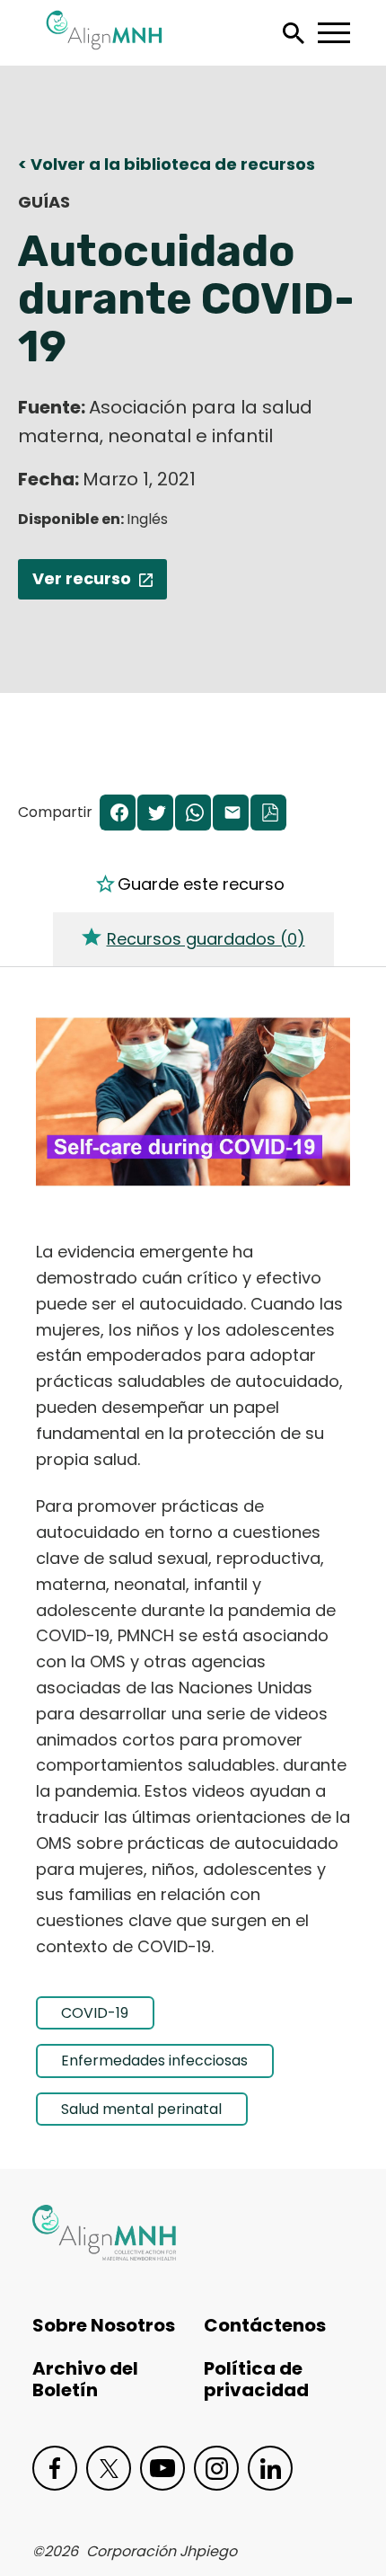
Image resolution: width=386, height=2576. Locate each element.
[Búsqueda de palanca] (293, 33)
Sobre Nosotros (104, 2325)
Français (64, 508)
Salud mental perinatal (141, 2109)
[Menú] (333, 33)
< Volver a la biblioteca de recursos (167, 164)
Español (62, 467)
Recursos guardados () (206, 939)
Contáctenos (265, 2325)
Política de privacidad (256, 2379)
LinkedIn (270, 2468)
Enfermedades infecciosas (154, 2061)
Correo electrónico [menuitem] (231, 814)
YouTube (162, 2468)
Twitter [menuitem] (155, 814)
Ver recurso (82, 578)
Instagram (216, 2468)
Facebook (55, 2468)
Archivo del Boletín (85, 2379)
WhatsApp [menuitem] (193, 814)
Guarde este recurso (201, 884)
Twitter (109, 2468)
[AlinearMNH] (104, 2233)
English (59, 548)
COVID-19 (95, 2013)
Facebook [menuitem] (118, 814)
